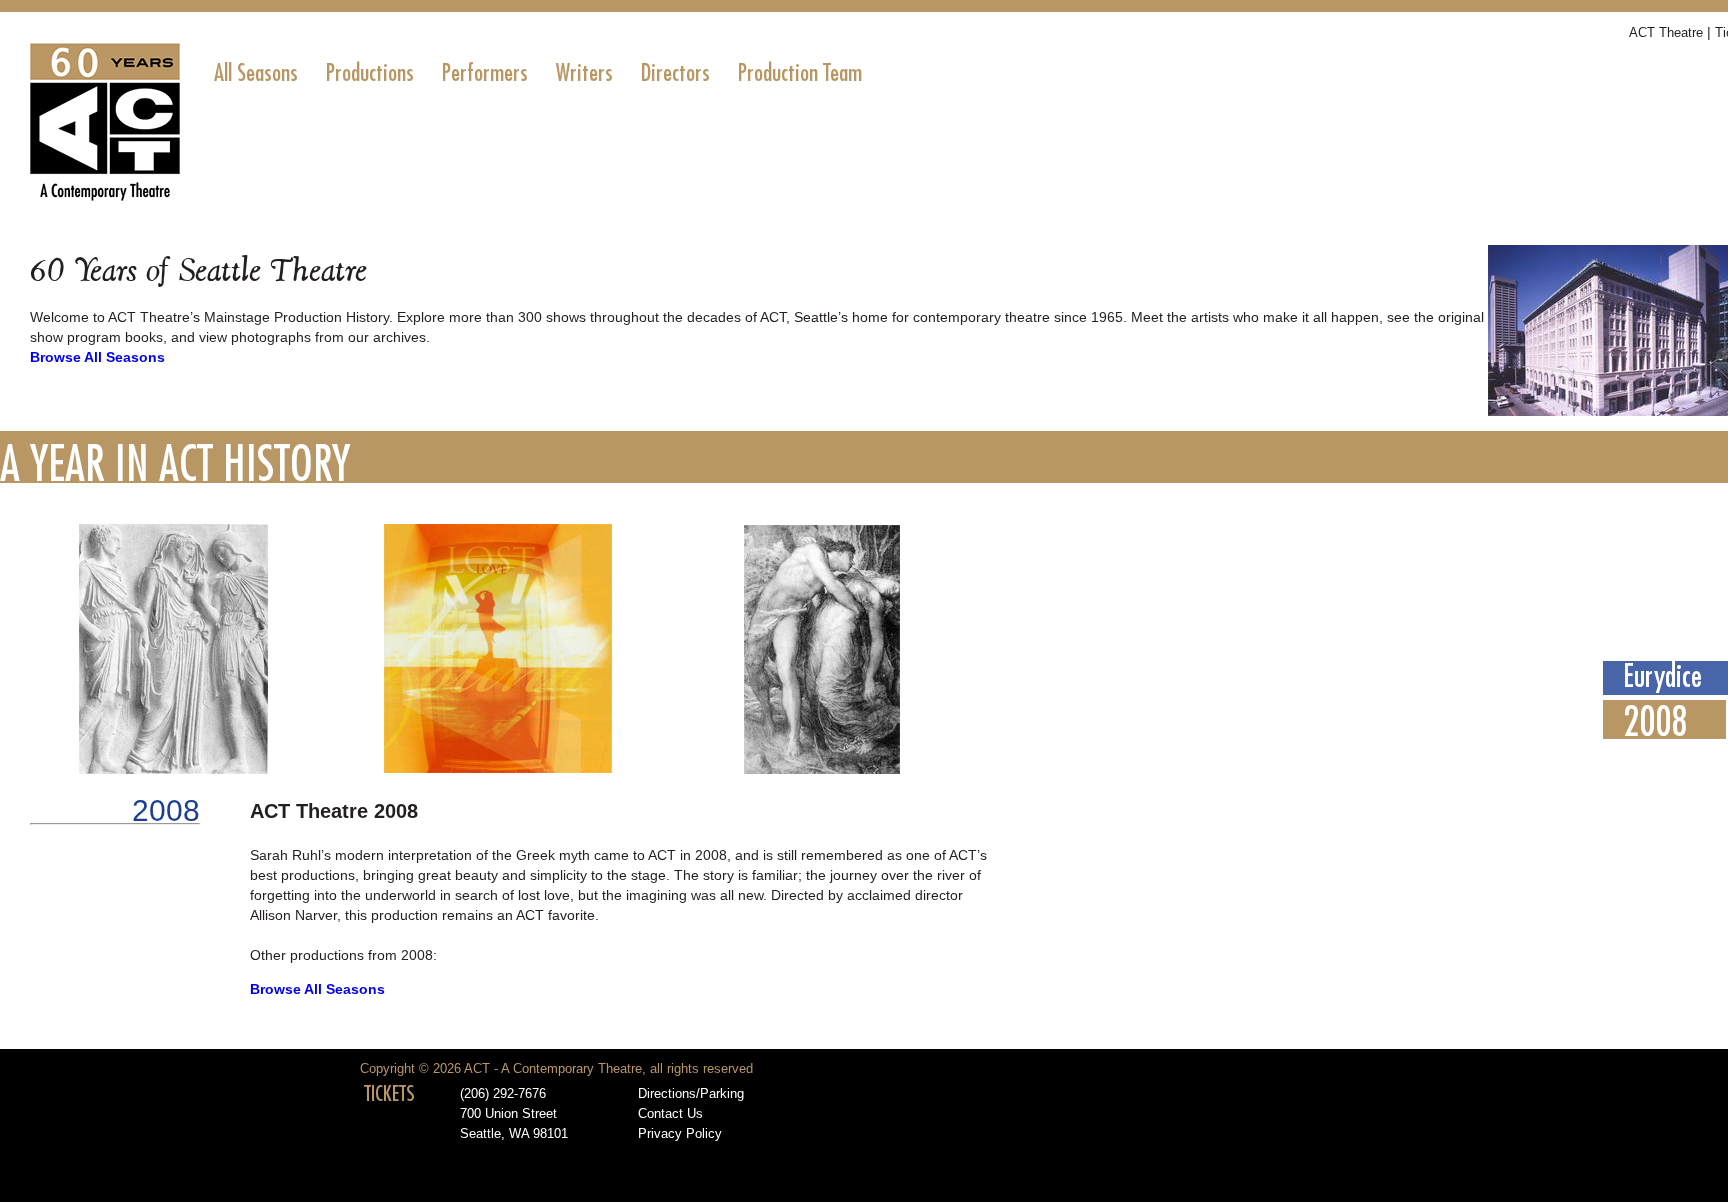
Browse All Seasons (97, 357)
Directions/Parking (691, 1094)
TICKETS (389, 1094)
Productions (370, 73)
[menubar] (538, 73)
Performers (485, 73)
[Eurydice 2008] (500, 769)
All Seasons (256, 73)
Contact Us (670, 1114)
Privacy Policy (680, 1134)
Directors (675, 73)
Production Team (800, 73)
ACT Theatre (1666, 32)
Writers (584, 73)
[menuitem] (256, 73)
